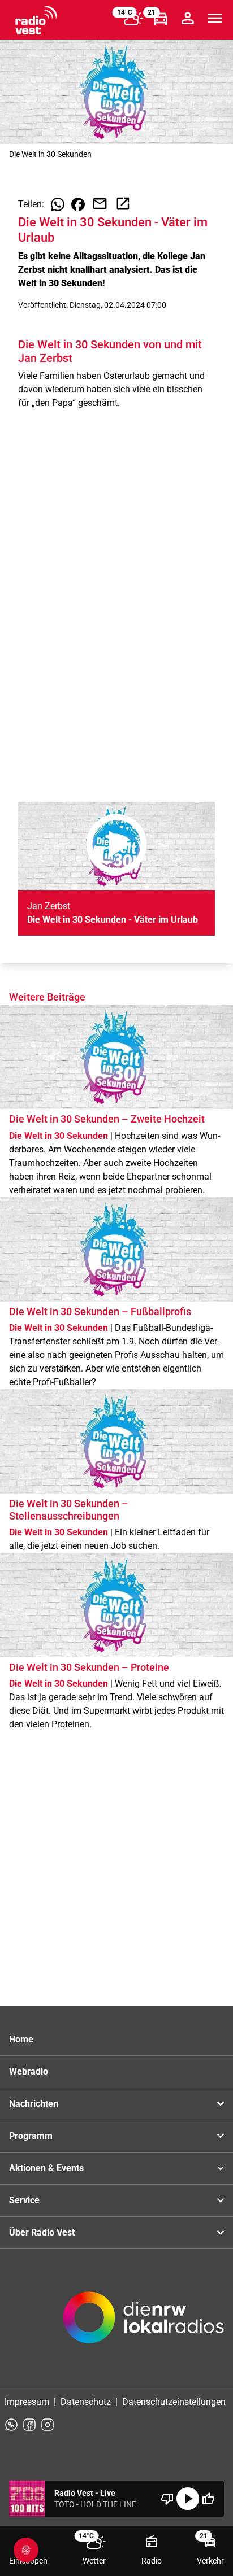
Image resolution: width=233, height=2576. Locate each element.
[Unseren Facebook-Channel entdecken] (29, 2425)
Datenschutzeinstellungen (174, 2402)
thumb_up (208, 2499)
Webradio (29, 2071)
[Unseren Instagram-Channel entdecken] (48, 2425)
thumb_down (167, 2499)
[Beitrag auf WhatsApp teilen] (58, 204)
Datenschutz (86, 2402)
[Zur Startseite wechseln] (36, 20)
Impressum (27, 2402)
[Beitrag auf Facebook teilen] (78, 204)
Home (21, 2039)
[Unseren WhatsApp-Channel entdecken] (11, 2425)
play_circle (188, 2499)
